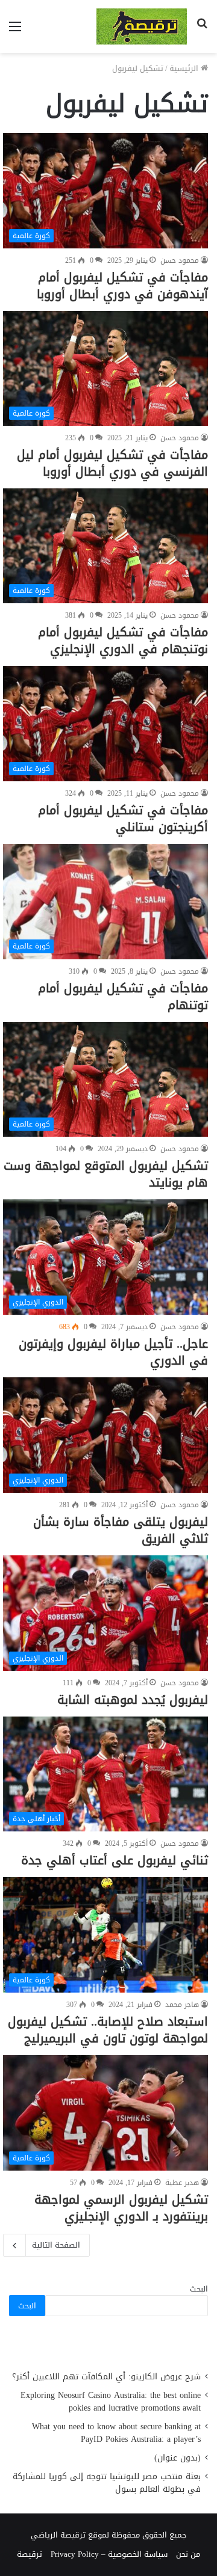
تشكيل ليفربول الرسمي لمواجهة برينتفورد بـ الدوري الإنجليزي (121, 2208)
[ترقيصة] (142, 26)
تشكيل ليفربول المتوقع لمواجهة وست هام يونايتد (106, 1174)
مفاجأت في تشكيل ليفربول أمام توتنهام (123, 997)
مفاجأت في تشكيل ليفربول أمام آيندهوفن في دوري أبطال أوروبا (122, 286)
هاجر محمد (182, 2005)
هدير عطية (182, 2183)
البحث (199, 2289)
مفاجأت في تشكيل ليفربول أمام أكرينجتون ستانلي (123, 819)
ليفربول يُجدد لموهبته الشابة (133, 1700)
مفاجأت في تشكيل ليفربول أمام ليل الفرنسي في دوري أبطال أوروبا (112, 463)
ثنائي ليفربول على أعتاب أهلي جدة (115, 1860)
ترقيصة (30, 2554)
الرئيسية (185, 68)
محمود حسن (180, 260)
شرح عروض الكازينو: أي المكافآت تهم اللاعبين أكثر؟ (106, 2377)
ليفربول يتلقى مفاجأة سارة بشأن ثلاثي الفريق (121, 1530)
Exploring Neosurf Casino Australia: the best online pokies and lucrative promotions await (111, 2402)
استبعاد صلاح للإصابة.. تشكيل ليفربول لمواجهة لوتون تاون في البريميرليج (108, 2030)
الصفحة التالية (56, 2245)
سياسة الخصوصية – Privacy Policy (109, 2554)
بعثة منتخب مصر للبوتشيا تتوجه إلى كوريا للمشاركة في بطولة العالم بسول (107, 2483)
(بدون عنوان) (178, 2458)
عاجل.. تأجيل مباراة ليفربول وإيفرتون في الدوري (113, 1352)
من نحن (188, 2554)
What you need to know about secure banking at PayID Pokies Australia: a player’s (116, 2433)
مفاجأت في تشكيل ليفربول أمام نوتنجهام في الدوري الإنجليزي (123, 641)
